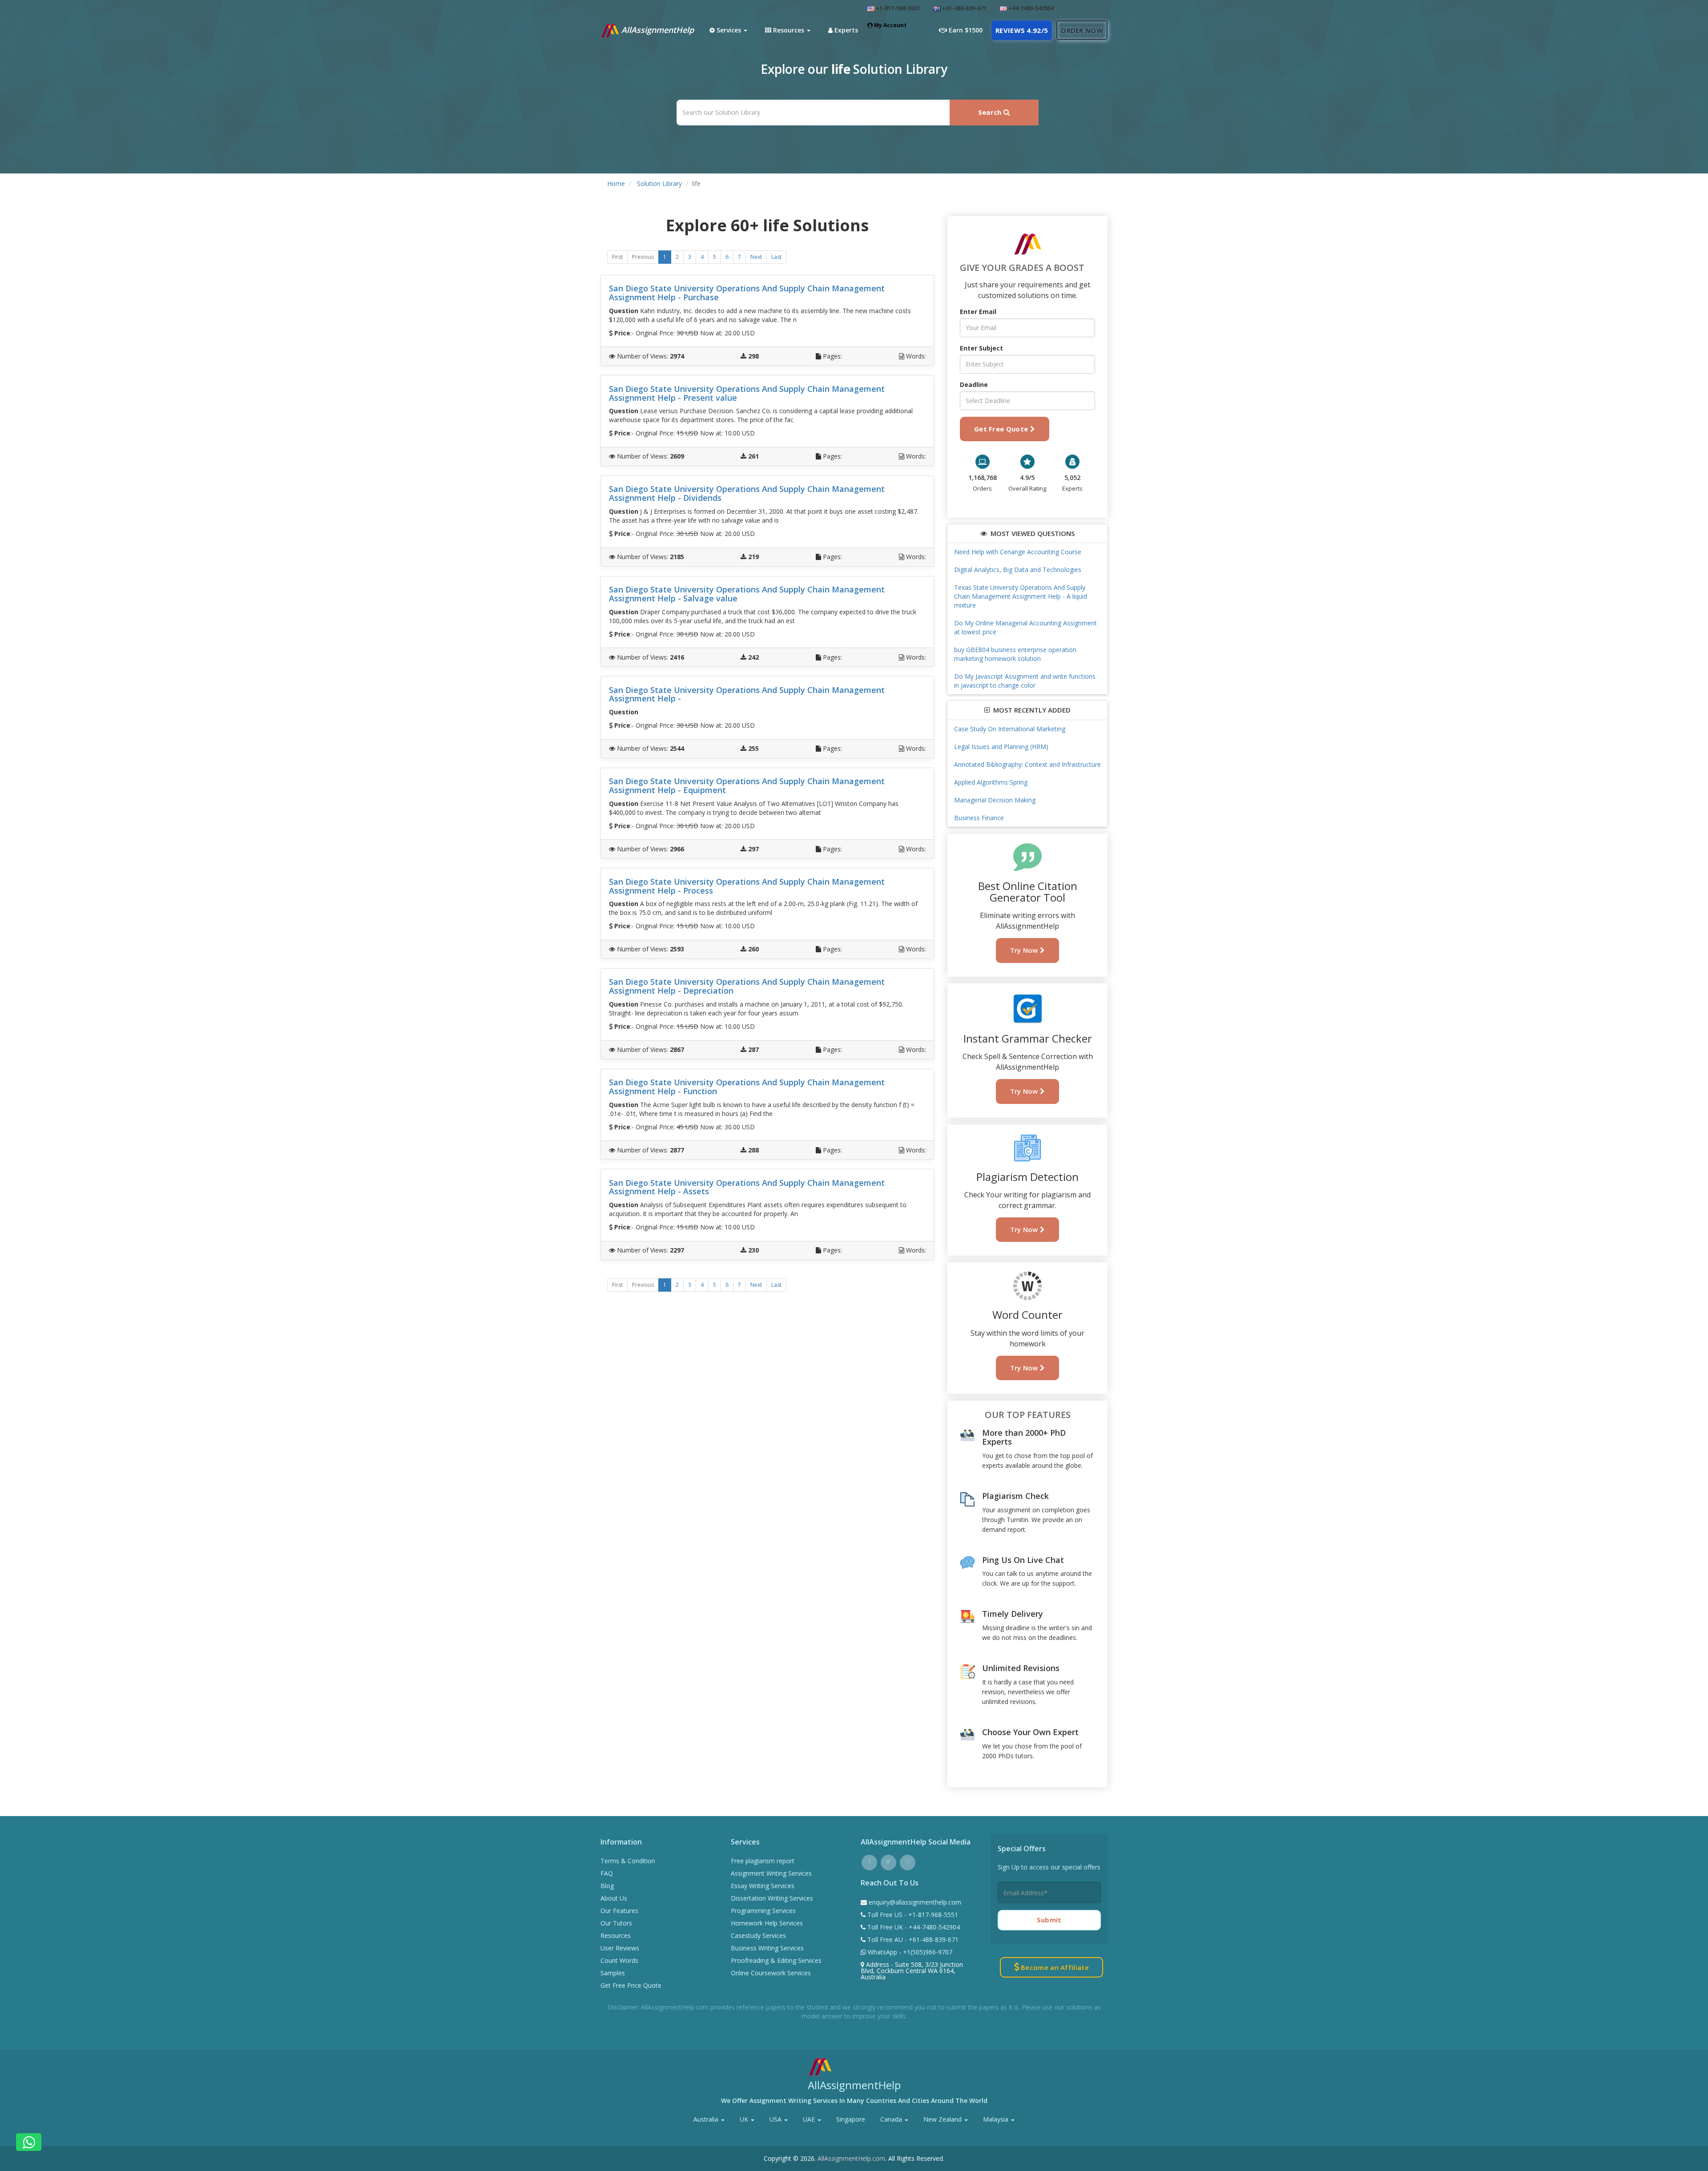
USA (776, 2119)
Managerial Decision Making (995, 800)
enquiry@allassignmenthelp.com (915, 1902)
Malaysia (997, 2119)
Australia (707, 2119)
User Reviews (620, 1948)
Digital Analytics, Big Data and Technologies (1018, 570)
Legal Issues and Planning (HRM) (1001, 747)
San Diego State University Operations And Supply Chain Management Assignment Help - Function (747, 1087)
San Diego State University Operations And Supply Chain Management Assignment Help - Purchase (747, 293)
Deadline (974, 385)
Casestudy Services (758, 1935)
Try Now (1025, 950)
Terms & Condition (628, 1861)
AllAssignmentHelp (657, 30)
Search (991, 112)
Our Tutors (616, 1923)
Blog (607, 1886)
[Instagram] (908, 1861)
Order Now (1082, 30)
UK (745, 2119)
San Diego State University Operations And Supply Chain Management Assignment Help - (747, 694)
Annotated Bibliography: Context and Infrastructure (1027, 764)
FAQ (607, 1873)
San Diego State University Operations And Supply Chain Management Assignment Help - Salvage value (747, 594)
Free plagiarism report (763, 1861)
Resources (616, 1935)
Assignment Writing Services (771, 1873)
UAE (810, 2119)
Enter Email (978, 312)
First (617, 257)
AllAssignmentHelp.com (851, 2158)
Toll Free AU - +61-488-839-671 (912, 1939)
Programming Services (763, 1911)
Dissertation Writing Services (772, 1898)
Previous (643, 257)
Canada (892, 2119)
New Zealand (943, 2119)
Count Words (619, 1960)
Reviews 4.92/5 (1022, 30)
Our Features (619, 1911)
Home (616, 183)
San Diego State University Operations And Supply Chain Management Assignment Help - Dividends (747, 493)
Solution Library (659, 183)
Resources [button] (789, 30)
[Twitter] (888, 1861)
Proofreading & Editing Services (776, 1960)
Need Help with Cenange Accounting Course (1018, 552)
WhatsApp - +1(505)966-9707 (909, 1952)
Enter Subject (981, 348)
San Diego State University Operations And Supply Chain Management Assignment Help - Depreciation (747, 986)
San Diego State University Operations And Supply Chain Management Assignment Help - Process (747, 886)
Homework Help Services (767, 1923)
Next (756, 257)
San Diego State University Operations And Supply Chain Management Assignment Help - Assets (747, 1187)
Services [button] (729, 30)
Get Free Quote (1002, 429)
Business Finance (979, 818)
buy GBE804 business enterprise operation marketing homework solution (1015, 654)
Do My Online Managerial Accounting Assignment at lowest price (1025, 627)
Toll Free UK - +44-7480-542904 (913, 1927)
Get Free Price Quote (631, 1985)
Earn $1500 (965, 30)
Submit (1049, 1920)
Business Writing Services (767, 1948)
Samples (613, 1973)
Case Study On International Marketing (1010, 729)
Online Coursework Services (771, 1973)
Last (776, 257)
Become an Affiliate (1054, 1967)
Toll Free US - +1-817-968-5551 (912, 1915)
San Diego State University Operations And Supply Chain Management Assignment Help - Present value (747, 393)
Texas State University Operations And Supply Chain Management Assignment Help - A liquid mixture (1021, 596)
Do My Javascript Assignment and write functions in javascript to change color (1025, 681)
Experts (845, 30)
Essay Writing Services (763, 1886)
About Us (614, 1898)
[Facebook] (869, 1861)
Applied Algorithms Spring (991, 782)
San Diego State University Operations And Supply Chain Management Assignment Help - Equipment (747, 785)
